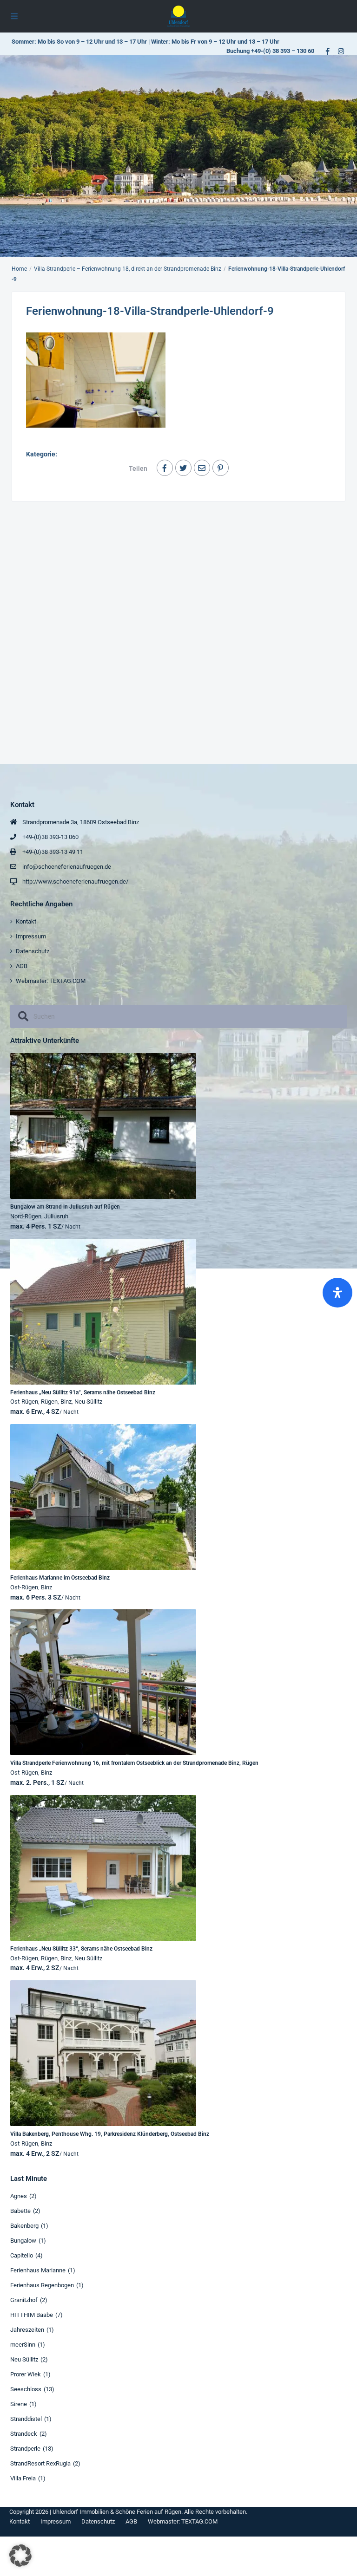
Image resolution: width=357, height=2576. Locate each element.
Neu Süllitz (88, 1402)
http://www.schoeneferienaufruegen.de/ (75, 881)
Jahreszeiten (27, 2330)
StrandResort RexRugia (40, 2463)
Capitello (22, 2255)
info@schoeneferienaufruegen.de (67, 867)
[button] (20, 2556)
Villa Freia (23, 2478)
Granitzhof (24, 2300)
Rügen (49, 1402)
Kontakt (26, 921)
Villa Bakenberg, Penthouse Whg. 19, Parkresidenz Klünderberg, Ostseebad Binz (110, 2134)
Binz (66, 1402)
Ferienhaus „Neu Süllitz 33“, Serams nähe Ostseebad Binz (81, 1949)
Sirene (19, 2404)
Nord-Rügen (26, 1216)
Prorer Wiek (26, 2374)
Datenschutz (33, 951)
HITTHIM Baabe (32, 2315)
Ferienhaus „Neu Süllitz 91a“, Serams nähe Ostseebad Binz (83, 1392)
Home (19, 269)
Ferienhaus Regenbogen (42, 2285)
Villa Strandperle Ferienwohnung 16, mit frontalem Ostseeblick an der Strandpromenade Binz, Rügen (134, 1763)
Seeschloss (26, 2389)
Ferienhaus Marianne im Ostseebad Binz (60, 1578)
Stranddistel (26, 2419)
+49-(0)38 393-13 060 (50, 837)
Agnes (19, 2196)
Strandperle (25, 2449)
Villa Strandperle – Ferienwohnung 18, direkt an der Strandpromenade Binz (128, 269)
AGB (22, 966)
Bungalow (23, 2241)
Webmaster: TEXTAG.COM (51, 981)
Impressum (31, 936)
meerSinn (23, 2345)
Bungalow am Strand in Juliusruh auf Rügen (65, 1207)
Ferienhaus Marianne (38, 2270)
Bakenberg (24, 2226)
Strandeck (24, 2434)
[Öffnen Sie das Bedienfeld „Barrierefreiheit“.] (337, 1293)
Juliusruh (56, 1216)
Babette (20, 2211)
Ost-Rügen (24, 1402)
